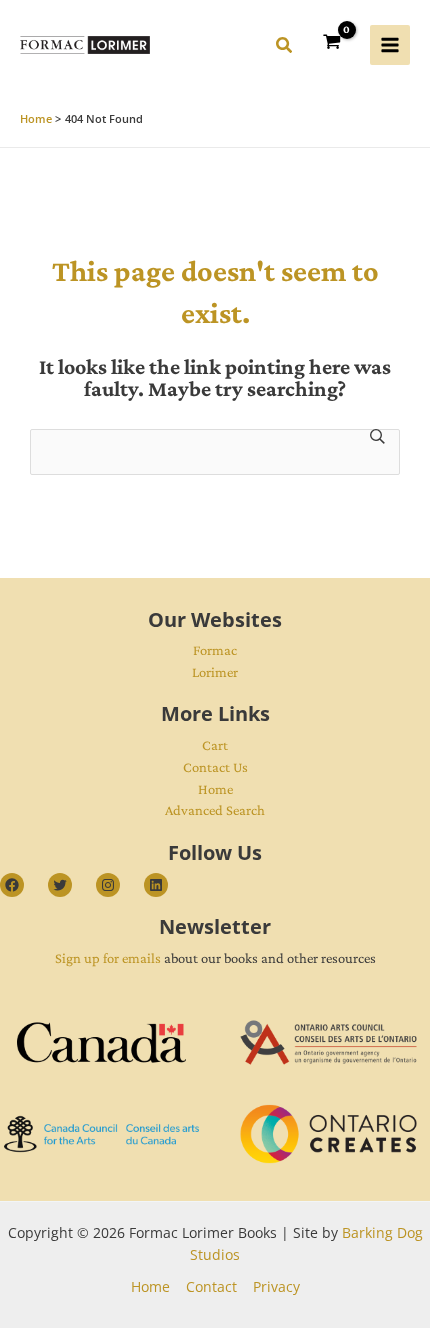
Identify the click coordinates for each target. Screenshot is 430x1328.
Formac (215, 650)
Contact (211, 1286)
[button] (285, 48)
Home (215, 789)
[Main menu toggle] (390, 45)
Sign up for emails (108, 958)
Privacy (276, 1286)
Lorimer (215, 672)
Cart (215, 745)
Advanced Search (215, 810)
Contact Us (215, 767)
